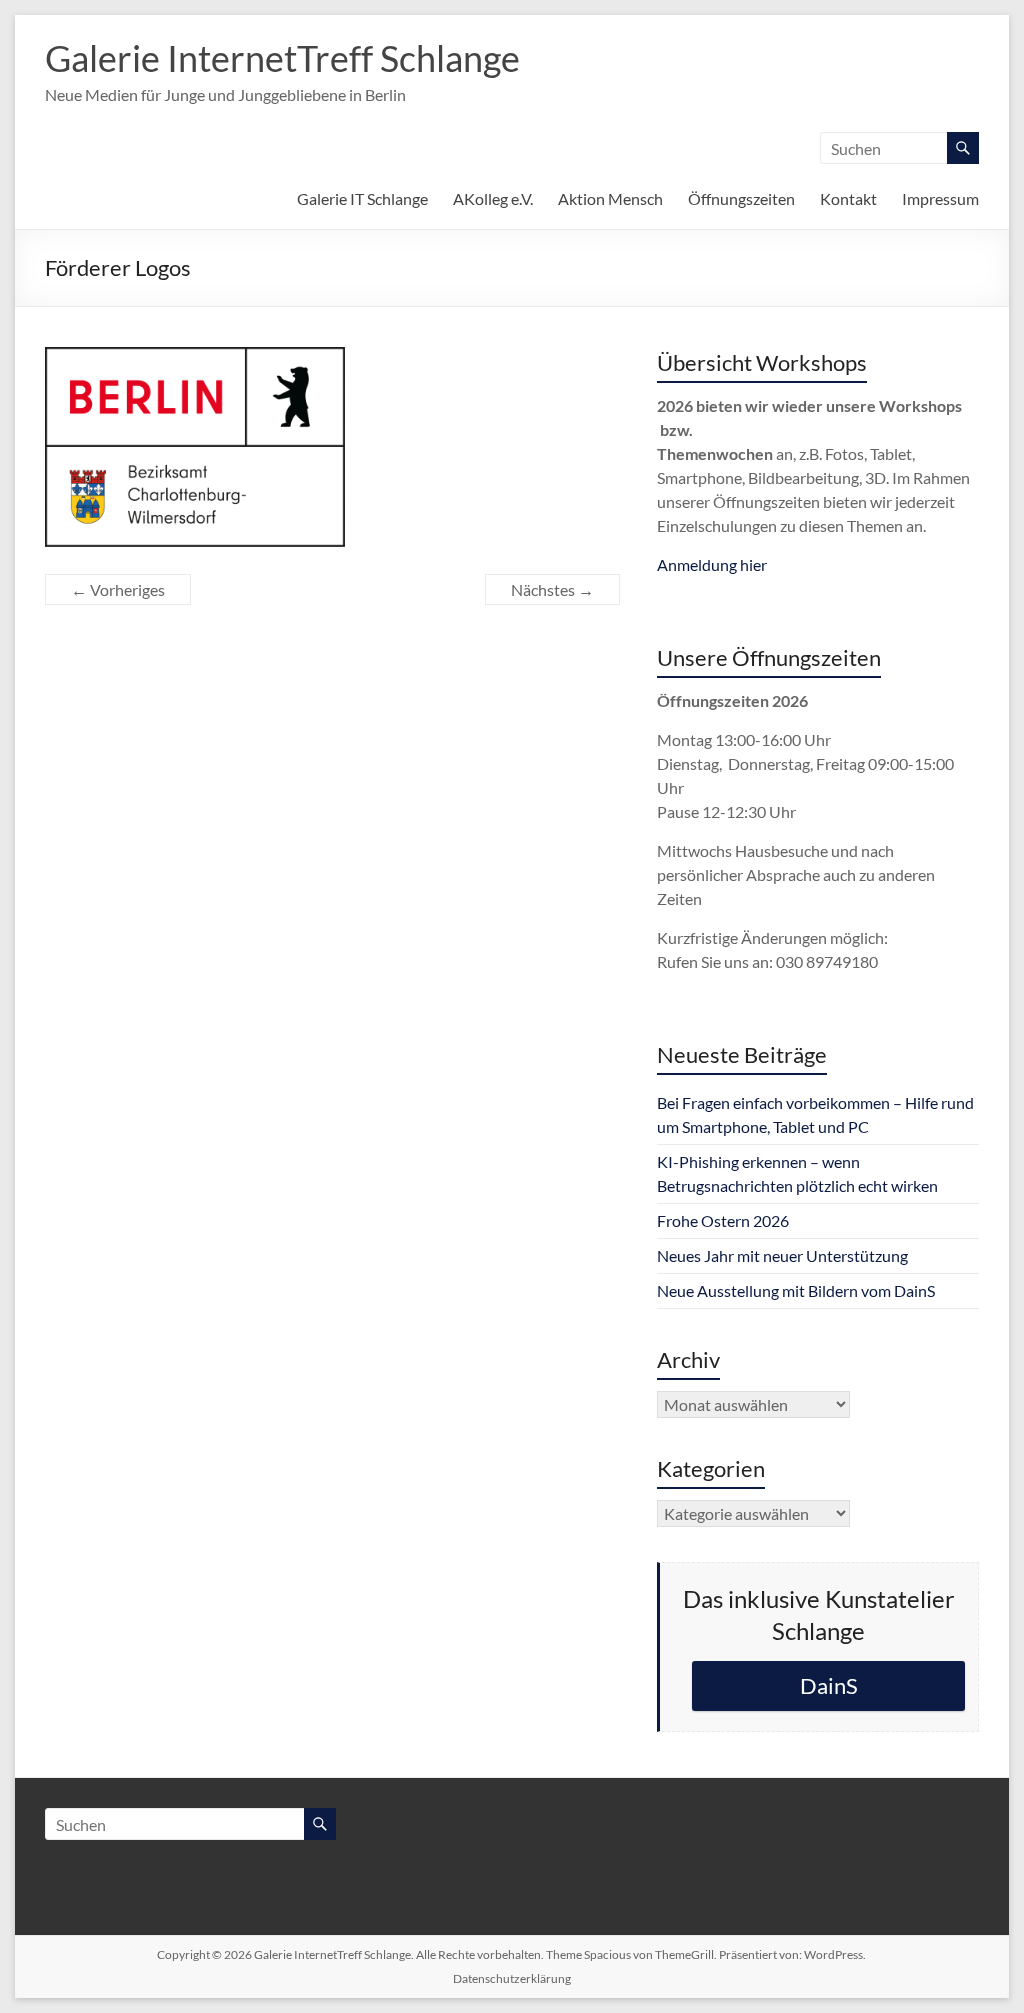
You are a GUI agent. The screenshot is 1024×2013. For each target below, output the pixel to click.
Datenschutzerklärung (512, 1978)
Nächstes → (552, 589)
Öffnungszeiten (741, 198)
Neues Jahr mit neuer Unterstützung (782, 1255)
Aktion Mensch (610, 198)
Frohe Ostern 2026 (723, 1220)
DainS (829, 1685)
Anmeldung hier (712, 564)
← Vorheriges (118, 589)
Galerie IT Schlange (362, 198)
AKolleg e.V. (493, 198)
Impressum (940, 198)
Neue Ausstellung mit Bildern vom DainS (796, 1290)
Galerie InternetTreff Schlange (282, 58)
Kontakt (848, 198)
